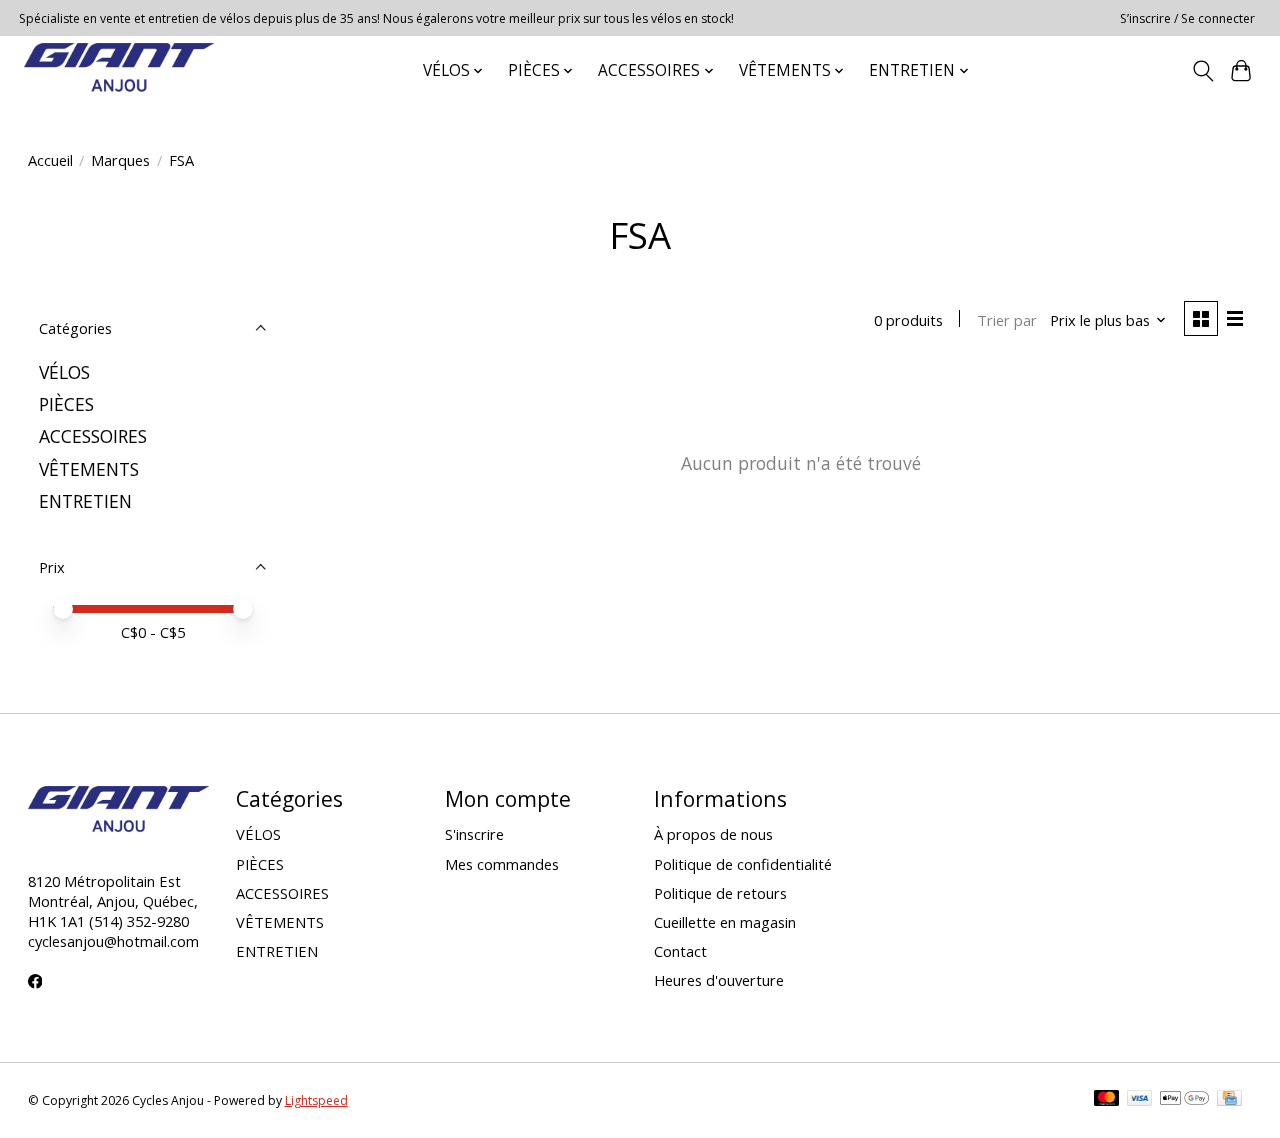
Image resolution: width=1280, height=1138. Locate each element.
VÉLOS (64, 372)
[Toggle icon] (1202, 71)
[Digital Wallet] (1184, 1100)
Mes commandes (502, 864)
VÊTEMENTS (89, 469)
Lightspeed (316, 1100)
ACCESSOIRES (93, 436)
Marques (120, 160)
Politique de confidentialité (743, 864)
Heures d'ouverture (719, 980)
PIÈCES (66, 404)
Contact (680, 951)
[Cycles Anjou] (119, 70)
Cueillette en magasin (725, 922)
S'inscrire (474, 834)
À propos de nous (713, 834)
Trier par (1007, 320)
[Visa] (1140, 1100)
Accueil (50, 160)
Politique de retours (720, 893)
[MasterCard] (1107, 1100)
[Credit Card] (1229, 1100)
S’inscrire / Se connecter (1187, 18)
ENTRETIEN (85, 501)
